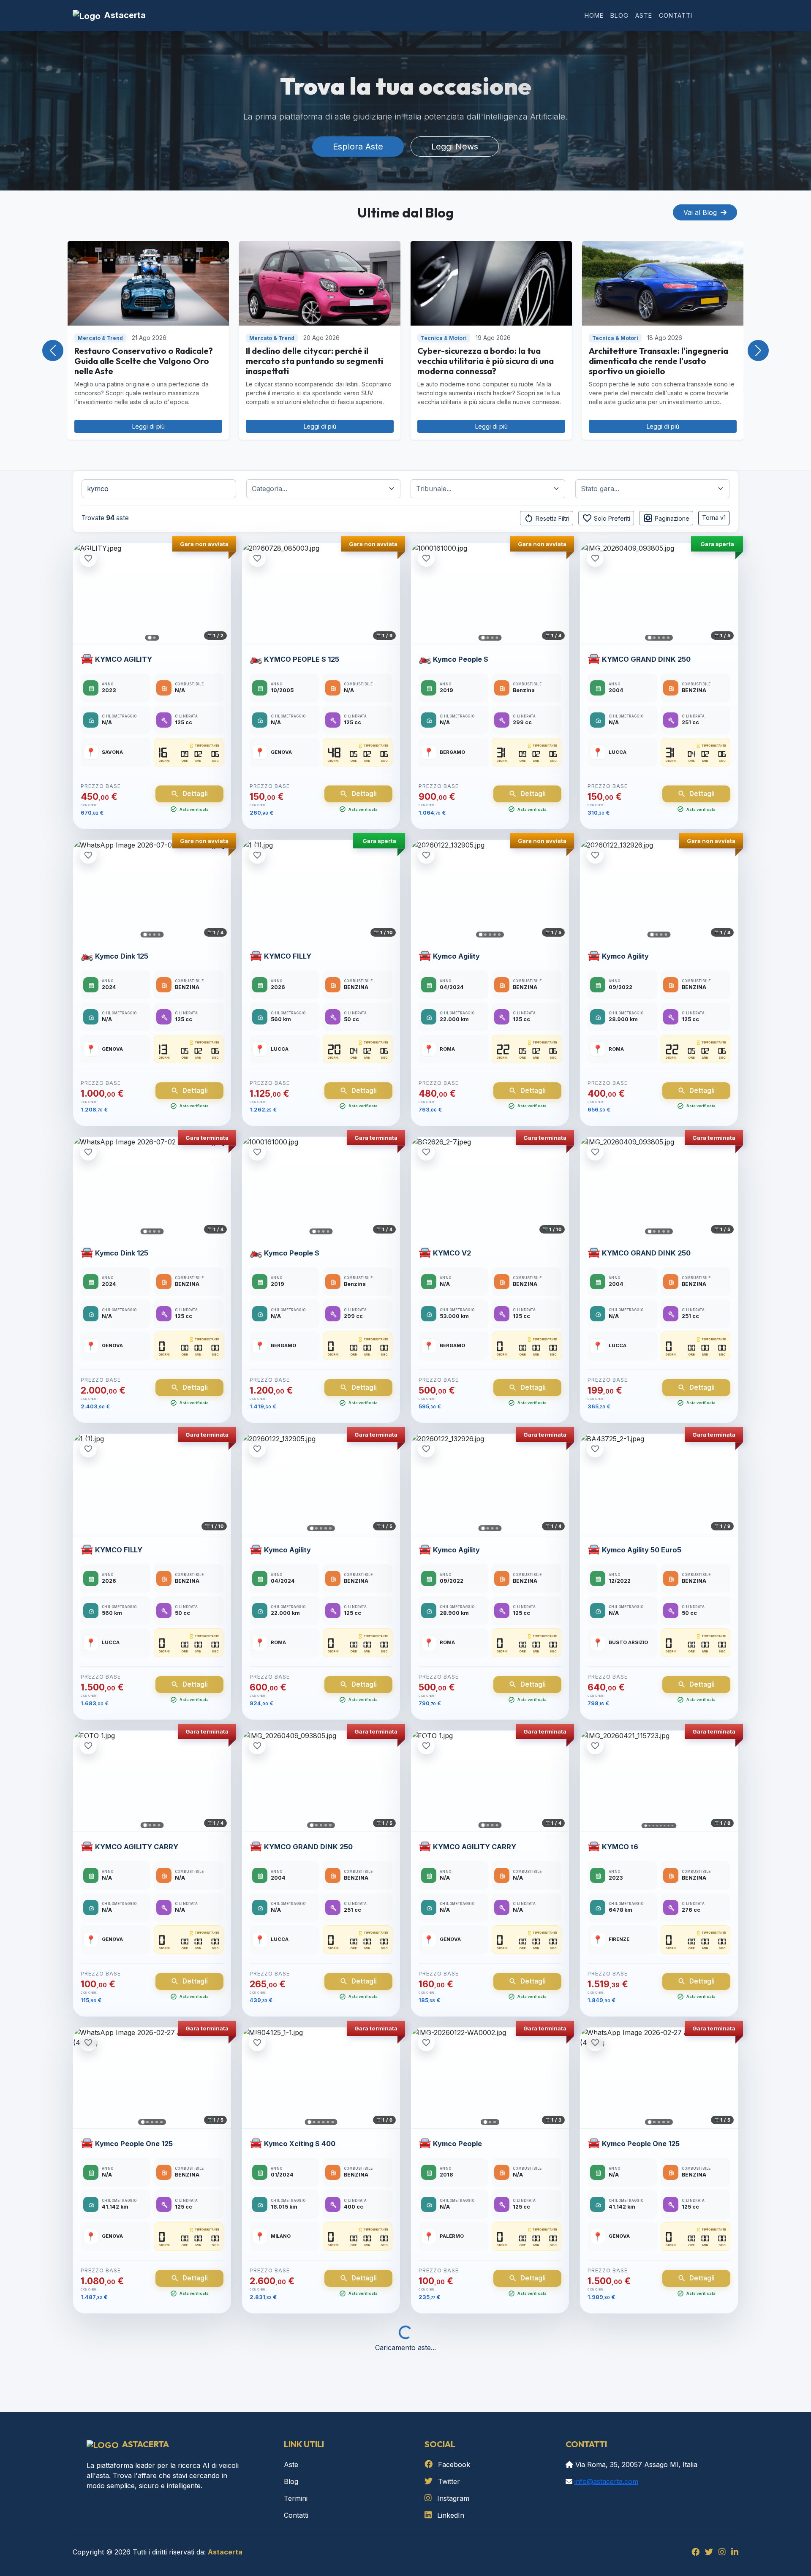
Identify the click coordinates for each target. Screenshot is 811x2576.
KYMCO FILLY (288, 956)
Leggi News (455, 147)
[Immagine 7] (669, 1826)
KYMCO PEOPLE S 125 (302, 659)
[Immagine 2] (155, 638)
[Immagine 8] (672, 1826)
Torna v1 (714, 518)
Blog (619, 15)
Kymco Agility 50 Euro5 (642, 1550)
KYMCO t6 (620, 1847)
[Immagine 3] (493, 638)
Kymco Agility (456, 956)
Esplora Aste (358, 147)
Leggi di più (148, 426)
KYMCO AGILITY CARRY (137, 1847)
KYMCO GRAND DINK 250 (646, 659)
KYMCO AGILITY (124, 659)
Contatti (676, 15)
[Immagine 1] (150, 638)
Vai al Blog (701, 212)
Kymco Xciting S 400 (300, 2144)
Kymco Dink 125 (122, 956)
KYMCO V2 (452, 1253)
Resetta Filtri (547, 518)
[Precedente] (83, 594)
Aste (644, 15)
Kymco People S (461, 659)
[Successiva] (221, 594)
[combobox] (326, 489)
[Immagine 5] (668, 638)
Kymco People (457, 2144)
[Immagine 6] (665, 1826)
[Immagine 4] (497, 638)
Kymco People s (291, 2440)
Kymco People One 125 (134, 2144)
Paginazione (666, 518)
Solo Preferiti (606, 518)
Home (594, 15)
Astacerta (125, 15)
